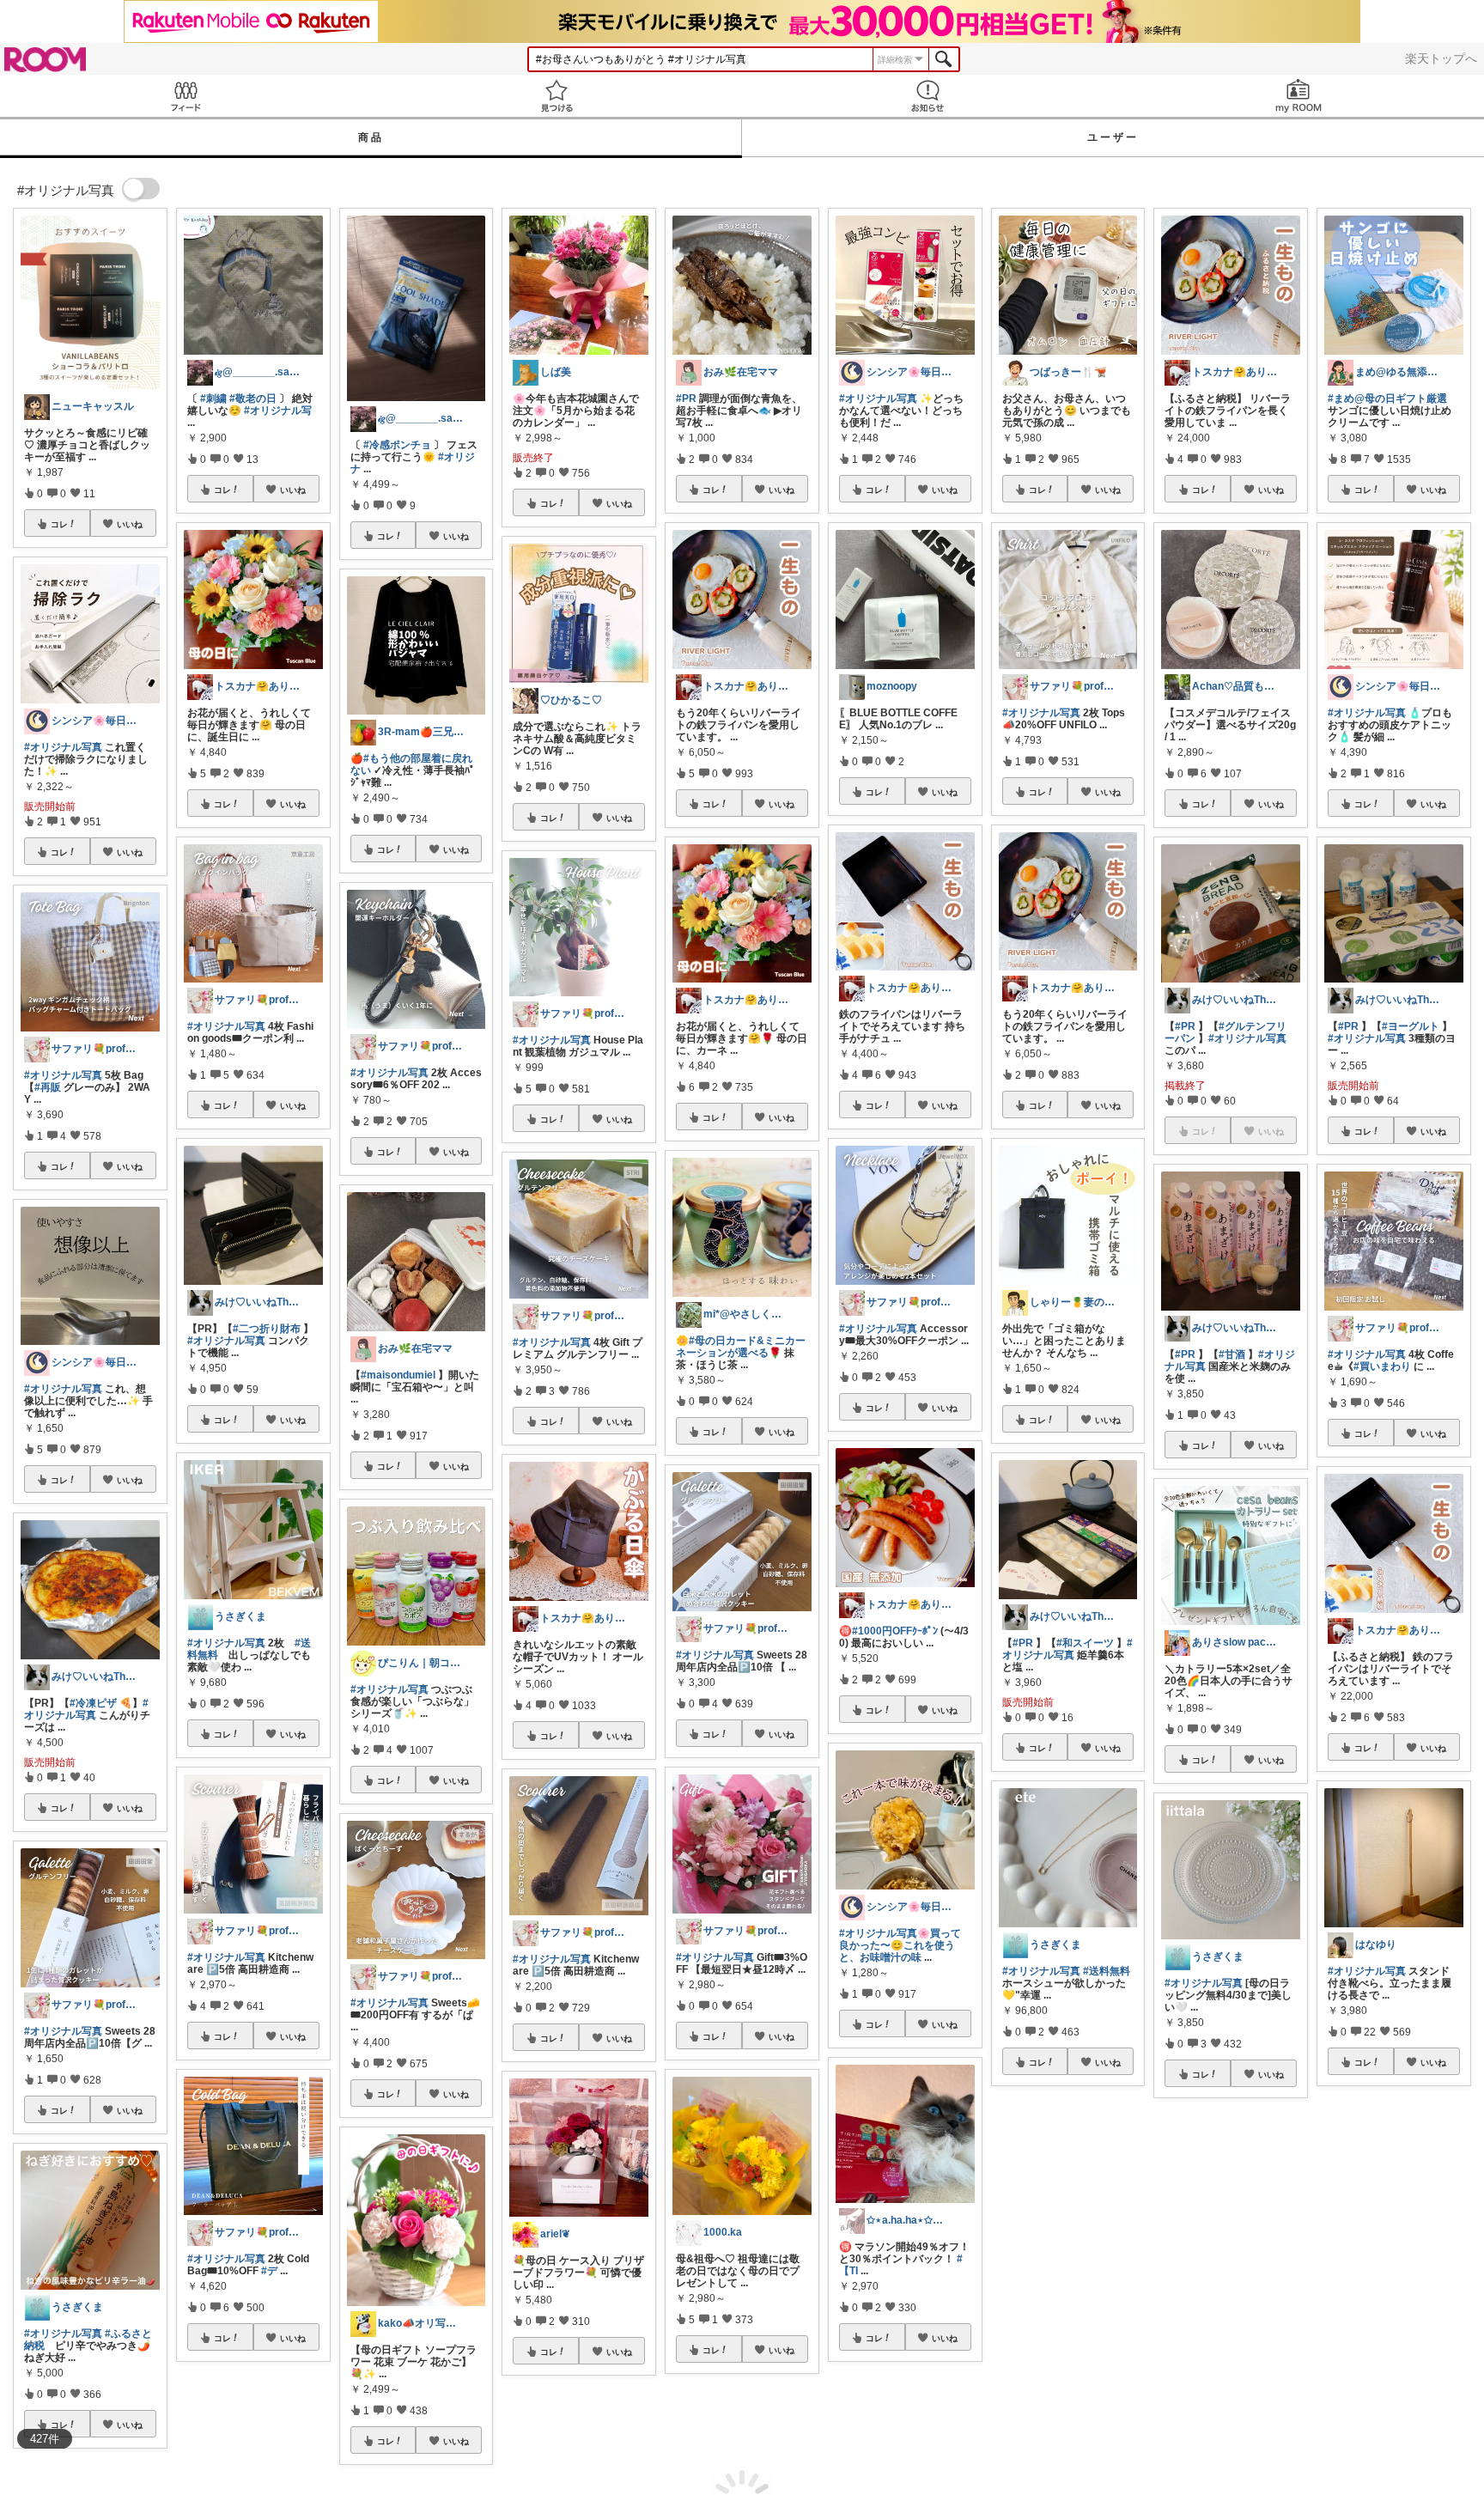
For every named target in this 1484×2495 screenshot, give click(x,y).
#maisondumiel (398, 1375)
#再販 (48, 1087)
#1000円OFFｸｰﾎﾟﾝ (895, 1631)
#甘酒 (1232, 1354)
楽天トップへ (1441, 58)
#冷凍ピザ (93, 1703)
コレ (59, 524)
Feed (185, 96)
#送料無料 (1107, 1971)
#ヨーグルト (1411, 1026)
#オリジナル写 (278, 411)
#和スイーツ (1085, 1643)
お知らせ (927, 96)
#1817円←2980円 (1058, 2285)
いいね (130, 524)
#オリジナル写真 (63, 747)
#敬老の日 (253, 399)
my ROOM (1298, 96)
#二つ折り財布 (267, 1329)
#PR (686, 399)
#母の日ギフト (1229, 2280)
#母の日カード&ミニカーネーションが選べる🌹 (741, 1347)
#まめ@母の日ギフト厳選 (1387, 399)
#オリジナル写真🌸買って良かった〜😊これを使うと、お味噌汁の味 (900, 1945)
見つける (556, 96)
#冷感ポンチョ (397, 445)
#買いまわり (1382, 1366)
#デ (269, 2271)
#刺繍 (213, 399)
